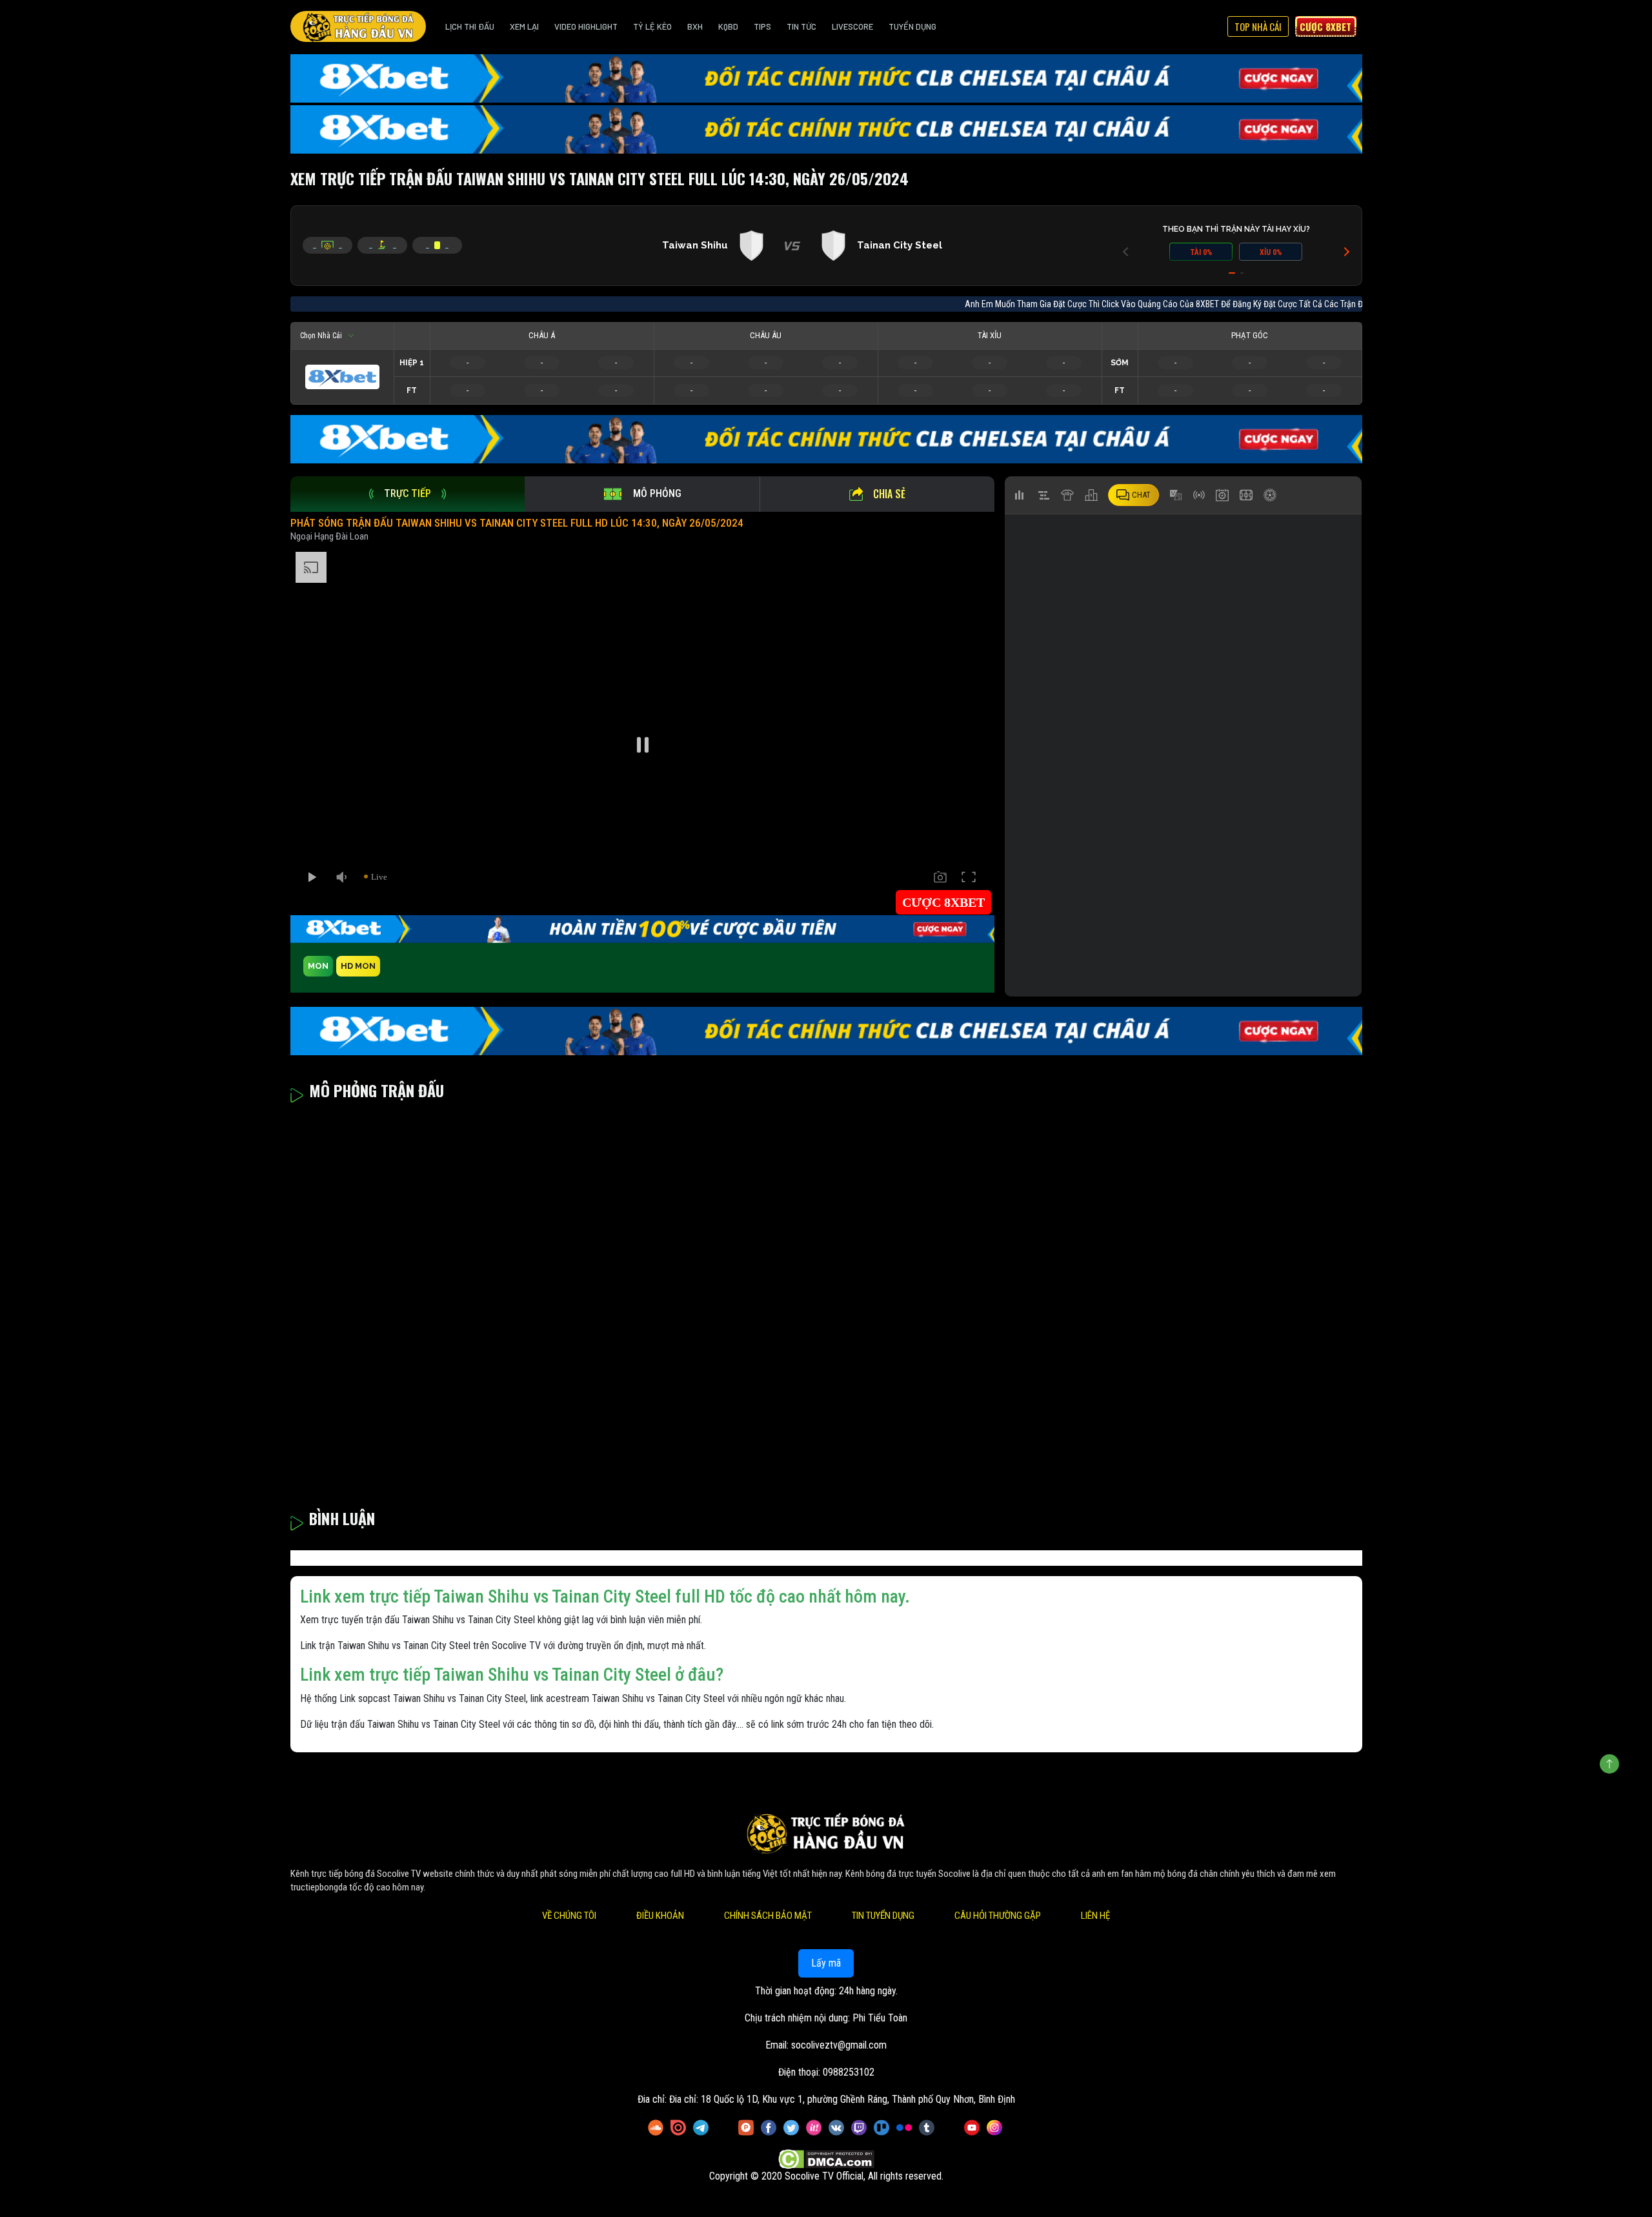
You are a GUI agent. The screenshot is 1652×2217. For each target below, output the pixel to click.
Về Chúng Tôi (569, 1916)
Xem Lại (524, 26)
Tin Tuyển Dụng (883, 1916)
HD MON (358, 966)
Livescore (852, 26)
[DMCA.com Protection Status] (826, 2159)
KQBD (728, 26)
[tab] (408, 494)
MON (318, 966)
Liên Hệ (1095, 1916)
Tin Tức (801, 26)
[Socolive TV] (358, 26)
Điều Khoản (660, 1916)
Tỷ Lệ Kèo (652, 26)
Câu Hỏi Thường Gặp (998, 1916)
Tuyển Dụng (912, 26)
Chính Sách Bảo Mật (768, 1916)
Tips (762, 26)
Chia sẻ (889, 494)
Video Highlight (586, 26)
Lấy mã (826, 1963)
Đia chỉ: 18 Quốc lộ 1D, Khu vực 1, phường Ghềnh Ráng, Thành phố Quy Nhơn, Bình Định (842, 2099)
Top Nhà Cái (1258, 26)
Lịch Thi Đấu (470, 26)
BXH (695, 26)
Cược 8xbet (1325, 26)
